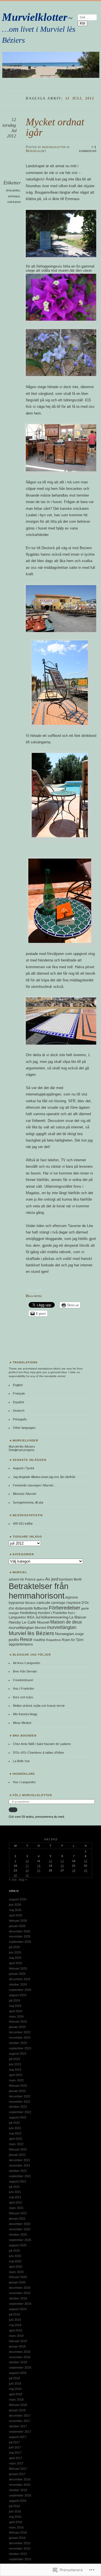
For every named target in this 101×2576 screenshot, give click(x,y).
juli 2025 (14, 1947)
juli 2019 (14, 2314)
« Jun (13, 1880)
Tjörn (80, 1640)
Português (20, 1419)
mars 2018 (16, 2400)
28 (74, 1870)
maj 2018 (15, 2389)
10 (27, 1861)
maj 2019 (15, 2325)
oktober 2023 (18, 2043)
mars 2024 (16, 2016)
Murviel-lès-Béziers (22, 1447)
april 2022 (16, 2139)
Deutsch (19, 1411)
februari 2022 (18, 2149)
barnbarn (66, 1579)
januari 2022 (17, 2155)
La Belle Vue (21, 1761)
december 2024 (20, 1979)
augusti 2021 (18, 2181)
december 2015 (20, 2543)
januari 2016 (17, 2538)
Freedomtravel (23, 1680)
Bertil (78, 1579)
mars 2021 (16, 2208)
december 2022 (20, 2096)
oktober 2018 (18, 2362)
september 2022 (20, 2112)
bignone (72, 1597)
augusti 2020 (18, 2245)
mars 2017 (16, 2463)
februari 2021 (18, 2213)
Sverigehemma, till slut (28, 1502)
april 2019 (16, 2330)
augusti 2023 (18, 2054)
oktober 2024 (18, 1984)
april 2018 (16, 2394)
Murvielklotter (35, 17)
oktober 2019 (18, 2298)
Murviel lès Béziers (31, 1633)
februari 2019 (18, 2341)
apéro (40, 1579)
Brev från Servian (25, 1671)
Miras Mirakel (22, 1723)
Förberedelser (65, 1608)
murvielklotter (54, 147)
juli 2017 (14, 2442)
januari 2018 (17, 2410)
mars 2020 (16, 2272)
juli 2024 (14, 2000)
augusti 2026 (18, 1899)
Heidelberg (28, 1613)
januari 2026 (17, 1926)
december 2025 (20, 1931)
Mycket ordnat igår (55, 127)
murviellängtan (62, 1627)
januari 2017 (17, 2474)
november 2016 (20, 2485)
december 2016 (20, 2479)
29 (86, 1870)
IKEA (31, 1617)
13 (62, 1861)
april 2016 (16, 2522)
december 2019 (20, 2288)
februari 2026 (18, 1921)
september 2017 (20, 2432)
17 (27, 1866)
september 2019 (20, 2304)
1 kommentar (88, 149)
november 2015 (20, 2548)
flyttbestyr (41, 1608)
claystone (74, 1603)
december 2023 (20, 2032)
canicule (43, 1603)
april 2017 (16, 2458)
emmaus (14, 196)
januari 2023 (17, 2091)
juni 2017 (15, 2447)
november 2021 (20, 2165)
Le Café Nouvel (36, 1622)
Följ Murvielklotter (32, 1795)
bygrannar (17, 1603)
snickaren (14, 202)
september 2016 (20, 2495)
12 (50, 1861)
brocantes (13, 190)
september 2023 (20, 2048)
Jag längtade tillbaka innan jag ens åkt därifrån (44, 1477)
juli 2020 (14, 2251)
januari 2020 (17, 2282)
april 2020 (16, 2267)
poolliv (14, 1640)
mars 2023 (16, 2080)
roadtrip (39, 1640)
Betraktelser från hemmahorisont (39, 1591)
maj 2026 (15, 1910)
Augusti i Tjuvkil (23, 1468)
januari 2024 (17, 2027)
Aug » (23, 1880)
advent (14, 1579)
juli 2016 (14, 2506)
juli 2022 (14, 2123)
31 (27, 1875)
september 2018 (20, 2367)
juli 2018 (14, 2378)
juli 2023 (14, 2059)
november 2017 (20, 2421)
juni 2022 (15, 2128)
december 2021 (20, 2160)
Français (19, 1393)
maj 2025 (15, 1958)
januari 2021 (17, 2219)
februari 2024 (18, 2022)
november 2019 (20, 2293)
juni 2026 (15, 1905)
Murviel (40, 1628)
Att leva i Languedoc (27, 1663)
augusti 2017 (18, 2437)
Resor (26, 1639)
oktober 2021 (18, 2171)
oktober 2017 (18, 2426)
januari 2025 (17, 1974)
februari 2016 (18, 2532)
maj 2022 (15, 2133)
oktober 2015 (18, 2554)
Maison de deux (66, 1622)
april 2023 (16, 2075)
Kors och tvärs (23, 1697)
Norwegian (65, 1634)
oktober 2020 (18, 2235)
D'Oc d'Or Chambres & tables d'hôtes (39, 1753)
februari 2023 (18, 2086)
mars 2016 (16, 2527)
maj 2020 (15, 2261)
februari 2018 (18, 2405)
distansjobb (24, 1608)
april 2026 (16, 1915)
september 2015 (20, 2559)
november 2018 (20, 2357)
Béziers (30, 1603)
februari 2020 (18, 2277)
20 (62, 1866)
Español (18, 1402)
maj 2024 (15, 2006)
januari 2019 (17, 2346)
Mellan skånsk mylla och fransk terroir (39, 1706)
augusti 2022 (18, 2117)
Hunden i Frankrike (52, 1613)
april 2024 (16, 2011)
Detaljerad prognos (22, 1450)
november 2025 (20, 1936)
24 (27, 1870)
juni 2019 (15, 2320)
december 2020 (20, 2224)
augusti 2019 (18, 2309)
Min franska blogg (25, 1714)
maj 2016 (15, 2517)
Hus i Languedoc (24, 1782)
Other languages (24, 1428)
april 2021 (16, 2202)
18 (39, 1866)
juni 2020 (15, 2256)
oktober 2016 (18, 2490)
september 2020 (20, 2240)
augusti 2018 (18, 2373)
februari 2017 (18, 2469)
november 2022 (20, 2102)
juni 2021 (15, 2192)
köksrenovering (55, 1617)
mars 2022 (16, 2144)
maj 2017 (15, 2453)
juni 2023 (15, 2064)
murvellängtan (21, 1627)
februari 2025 (18, 1968)
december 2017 (20, 2416)
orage (79, 1634)
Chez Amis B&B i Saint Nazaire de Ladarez (42, 1744)
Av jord (52, 1579)
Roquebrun (54, 1640)
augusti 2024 (18, 1995)
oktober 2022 (18, 2107)
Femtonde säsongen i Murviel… (35, 1485)
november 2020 (20, 2229)
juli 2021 (14, 2187)
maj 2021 (15, 2197)
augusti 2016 (18, 2501)
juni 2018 (15, 2383)
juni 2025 (15, 1952)
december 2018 (20, 2352)
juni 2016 (15, 2511)
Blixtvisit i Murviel (24, 1494)
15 (86, 1861)
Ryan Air (68, 1640)
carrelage (58, 1603)
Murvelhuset (36, 151)
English (18, 1385)
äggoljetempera (21, 1644)
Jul (38, 1617)
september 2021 (20, 2176)
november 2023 (20, 2038)
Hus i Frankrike (23, 1688)
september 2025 (20, 1942)
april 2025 (16, 1963)
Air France (28, 1579)
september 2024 (20, 1990)
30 (15, 1875)
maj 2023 (15, 2070)
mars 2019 (16, 2336)
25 (39, 1870)
